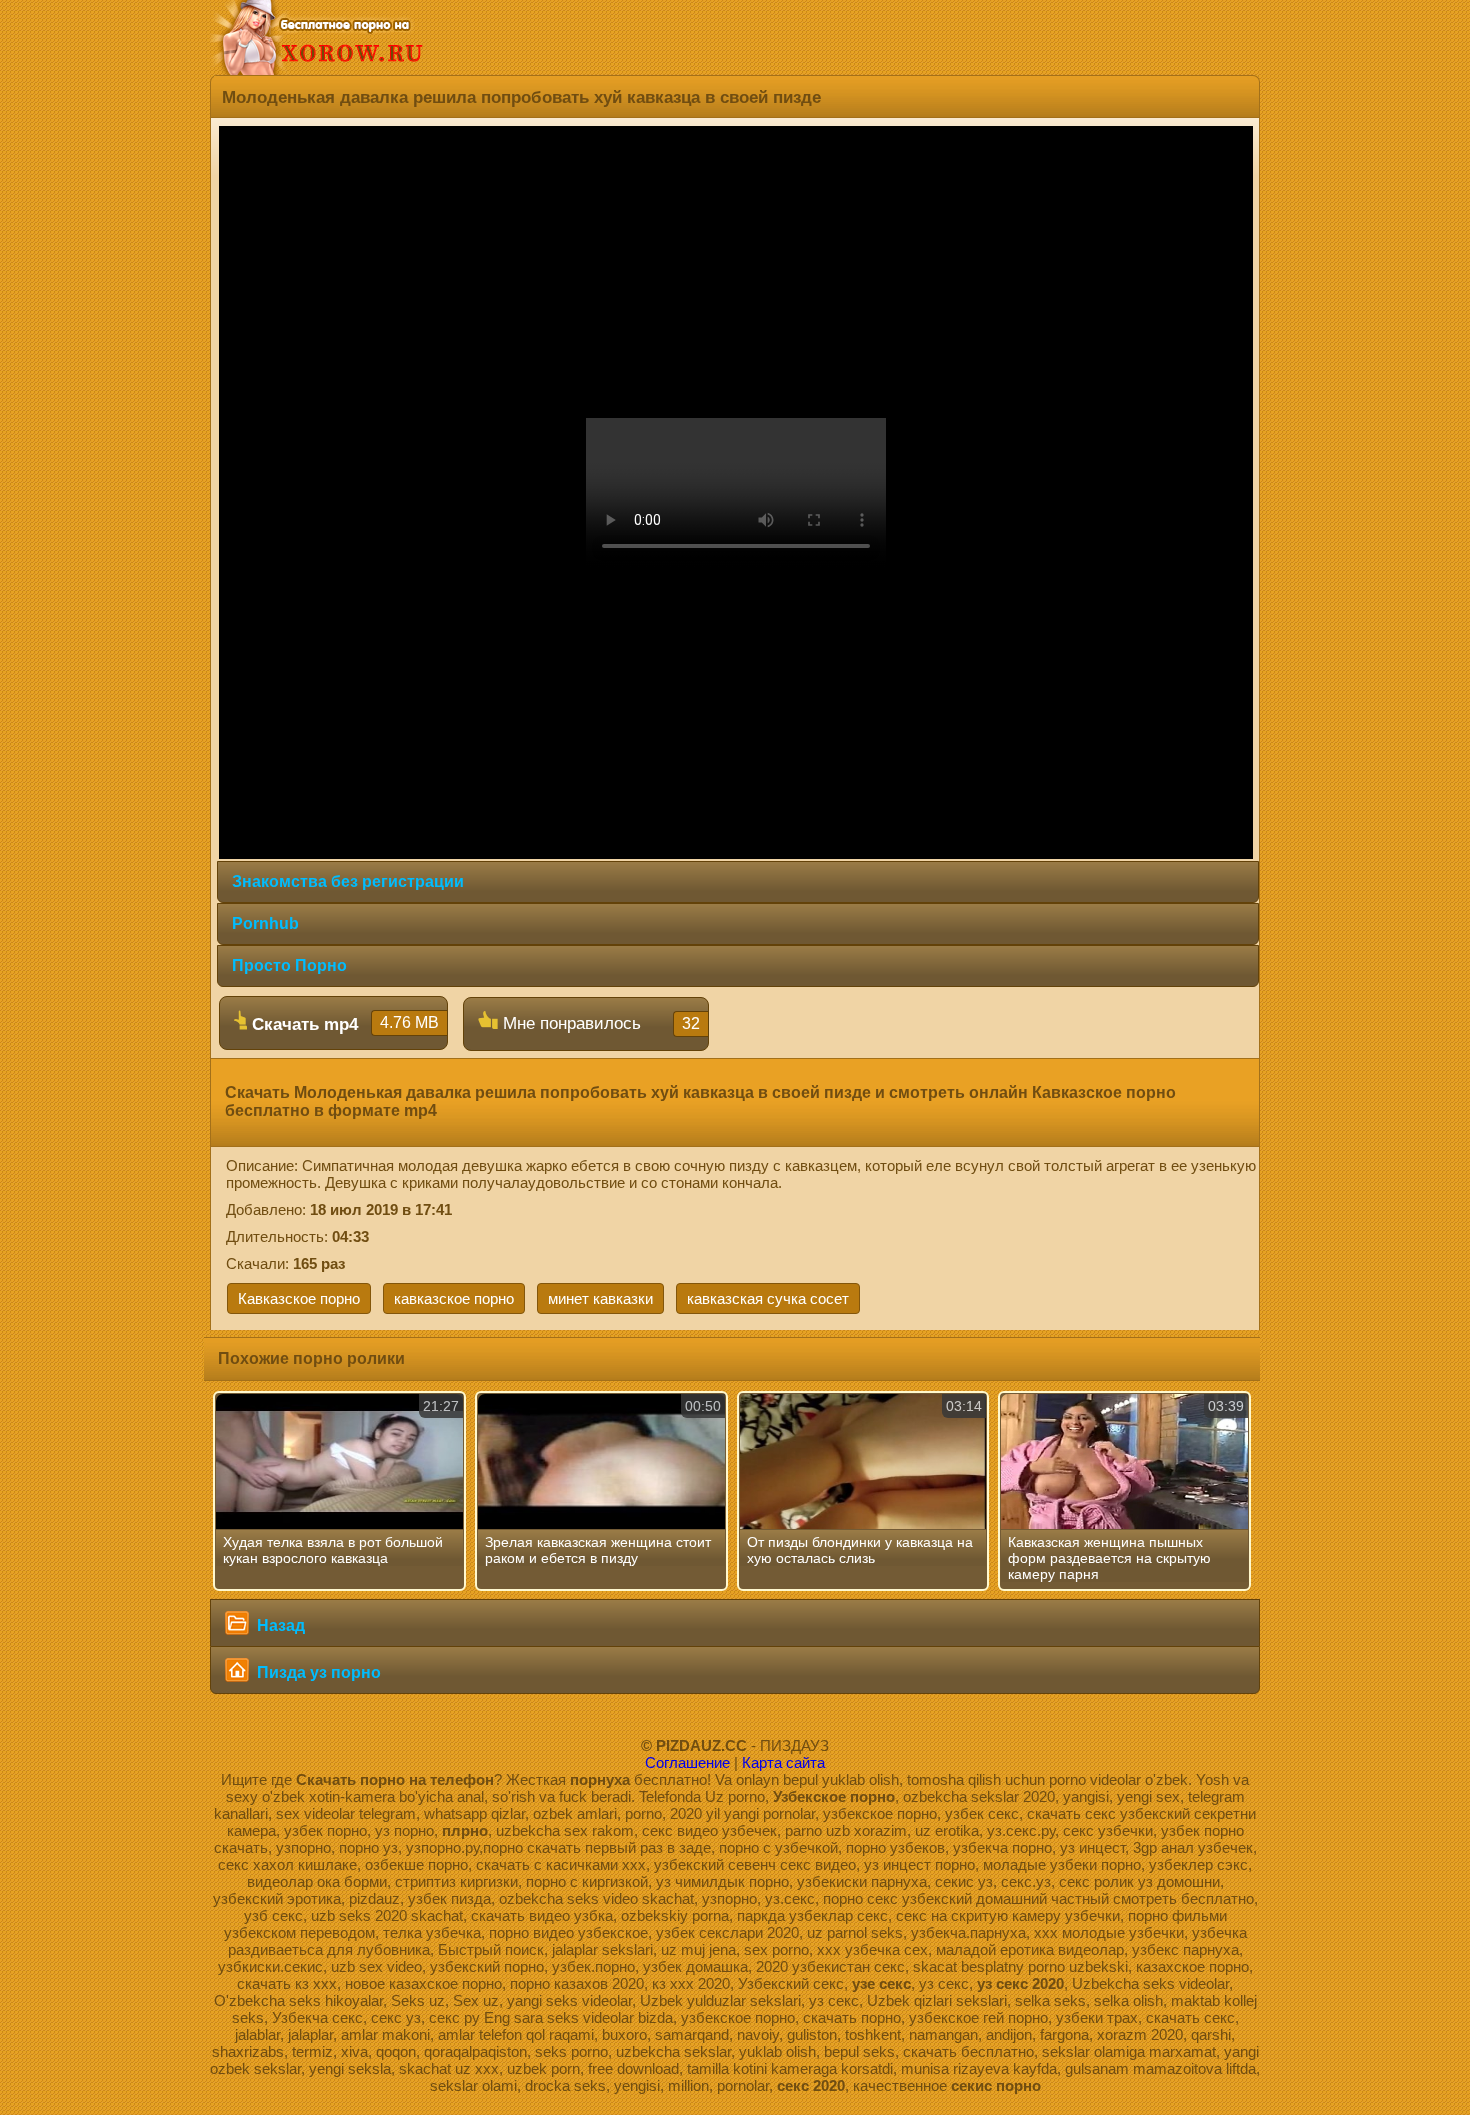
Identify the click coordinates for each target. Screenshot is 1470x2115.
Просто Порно (289, 965)
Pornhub (265, 923)
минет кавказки (600, 1298)
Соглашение (687, 1762)
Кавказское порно (299, 1298)
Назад (279, 1625)
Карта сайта (783, 1762)
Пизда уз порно (317, 1672)
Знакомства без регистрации (348, 881)
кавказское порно (454, 1298)
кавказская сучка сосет (768, 1298)
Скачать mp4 (343, 1024)
